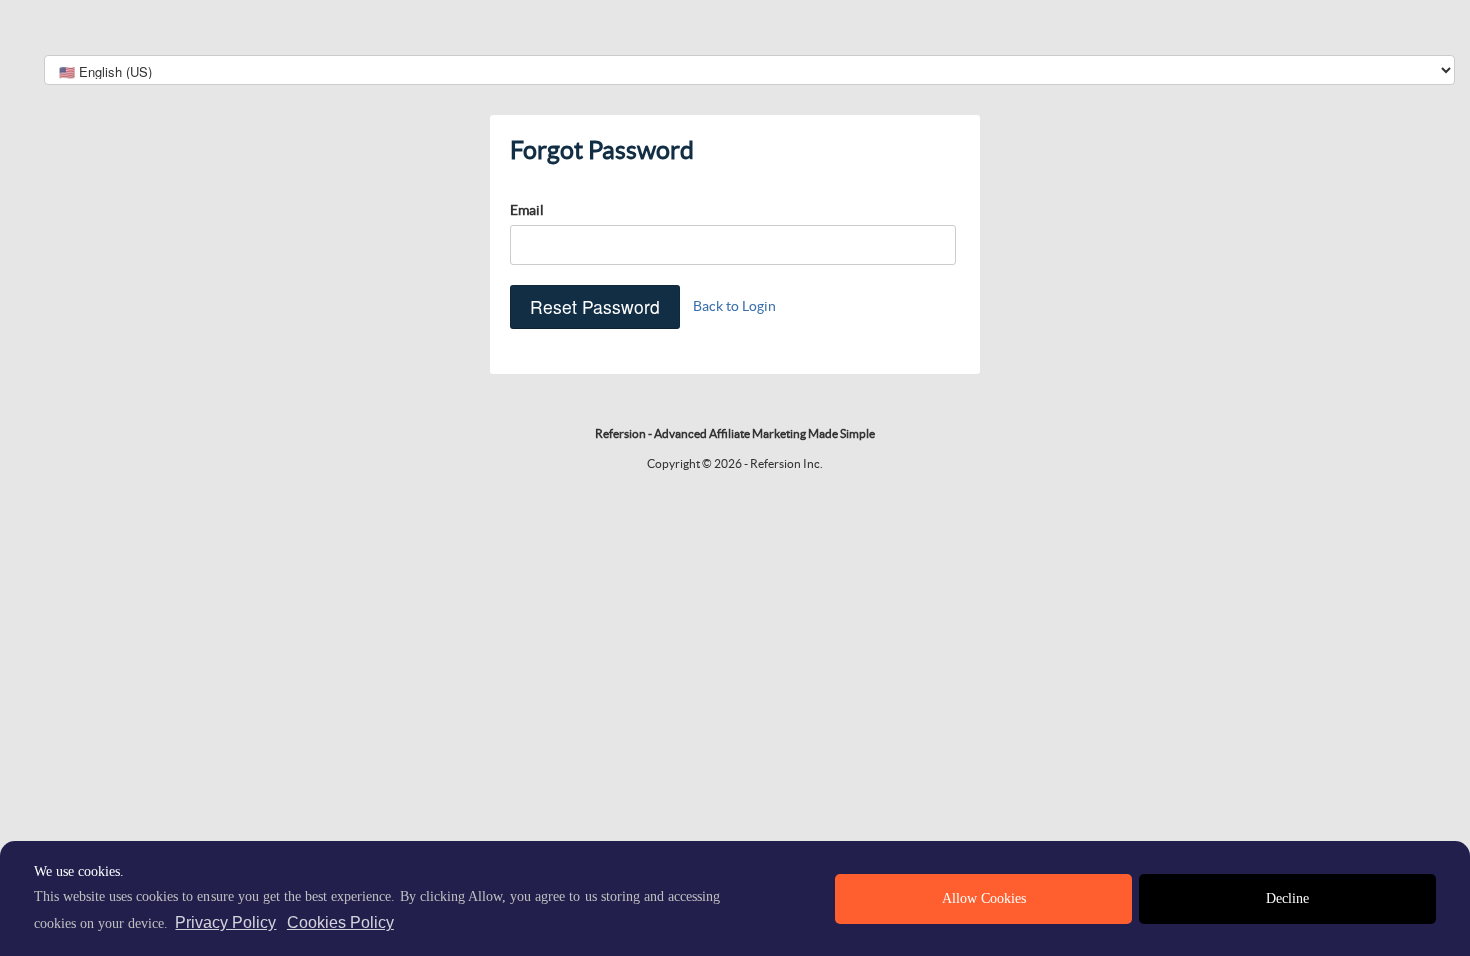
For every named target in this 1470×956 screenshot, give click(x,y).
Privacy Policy (225, 922)
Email (527, 210)
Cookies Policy (340, 922)
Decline (1287, 898)
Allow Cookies (984, 898)
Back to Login (734, 306)
